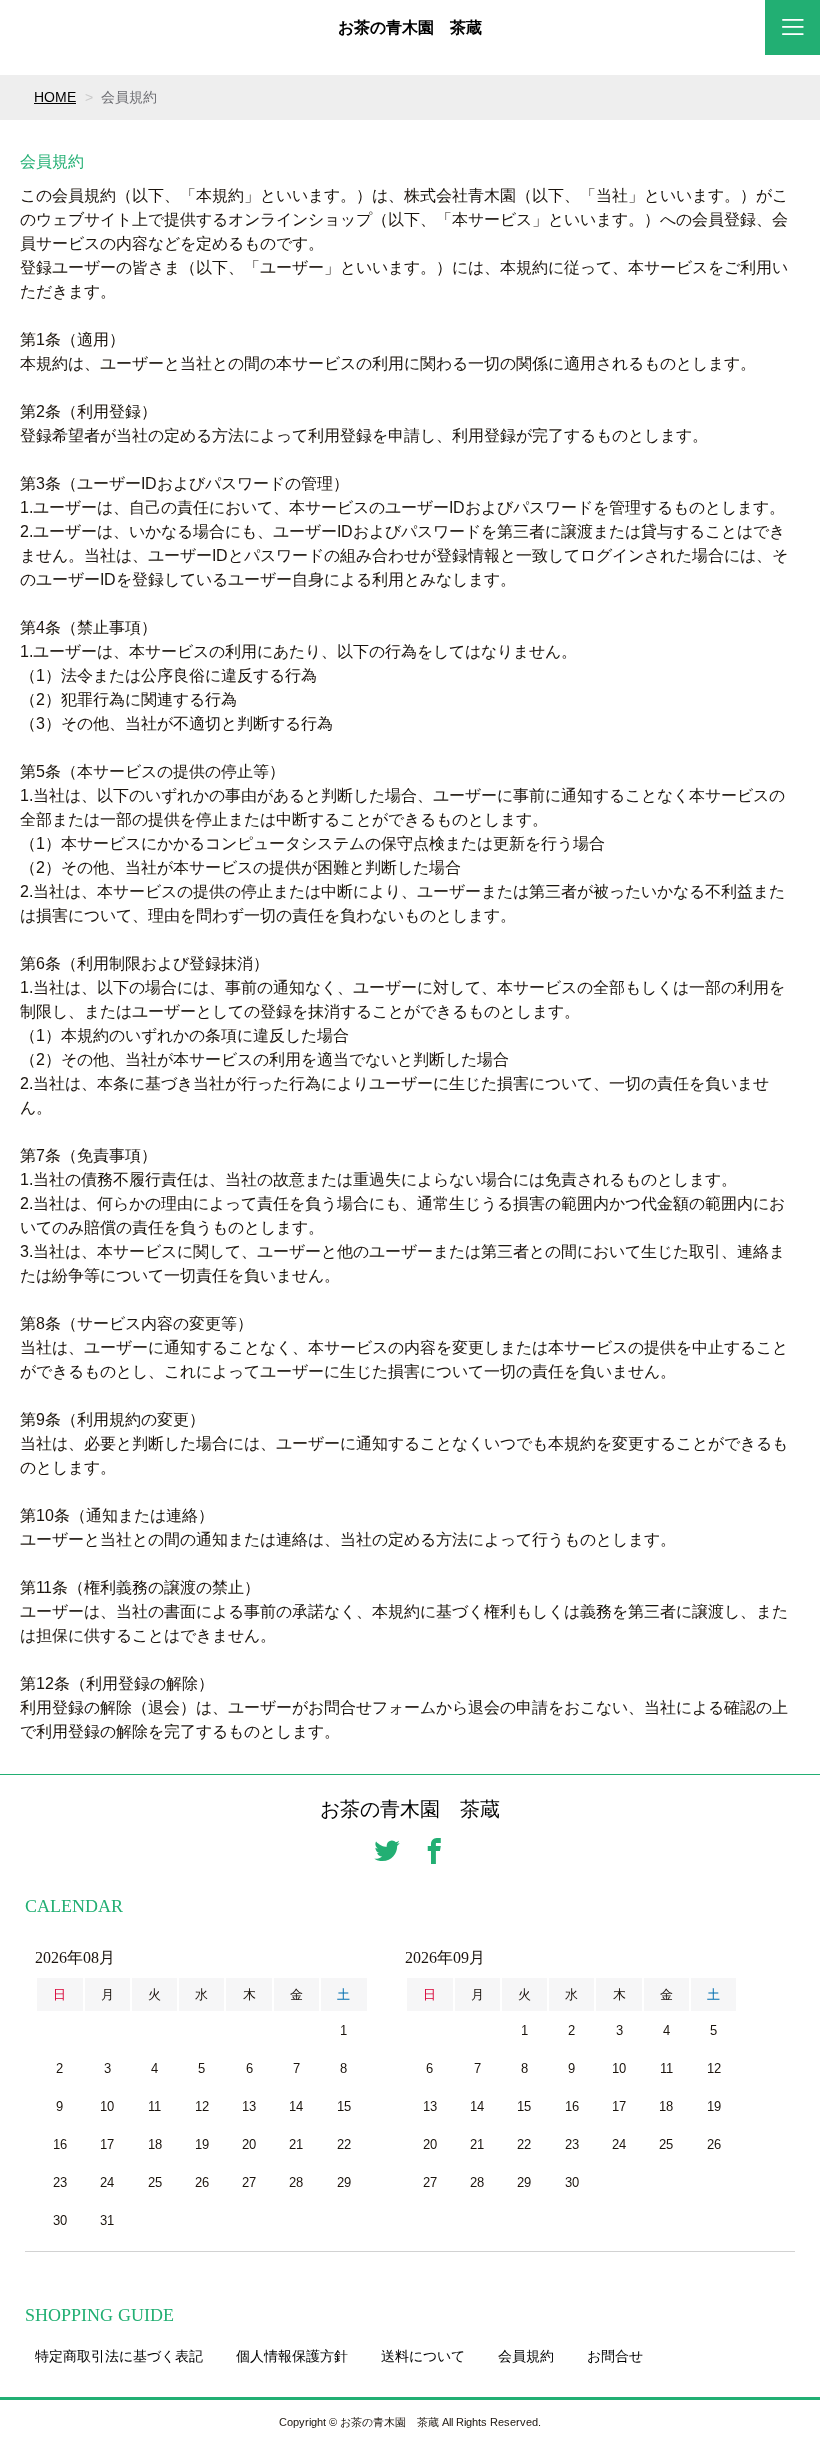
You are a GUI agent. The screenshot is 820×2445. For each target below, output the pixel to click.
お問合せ (615, 2356)
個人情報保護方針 (292, 2356)
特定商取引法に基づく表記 (119, 2356)
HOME (55, 97)
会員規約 (526, 2356)
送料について (423, 2356)
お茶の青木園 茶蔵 (410, 28)
